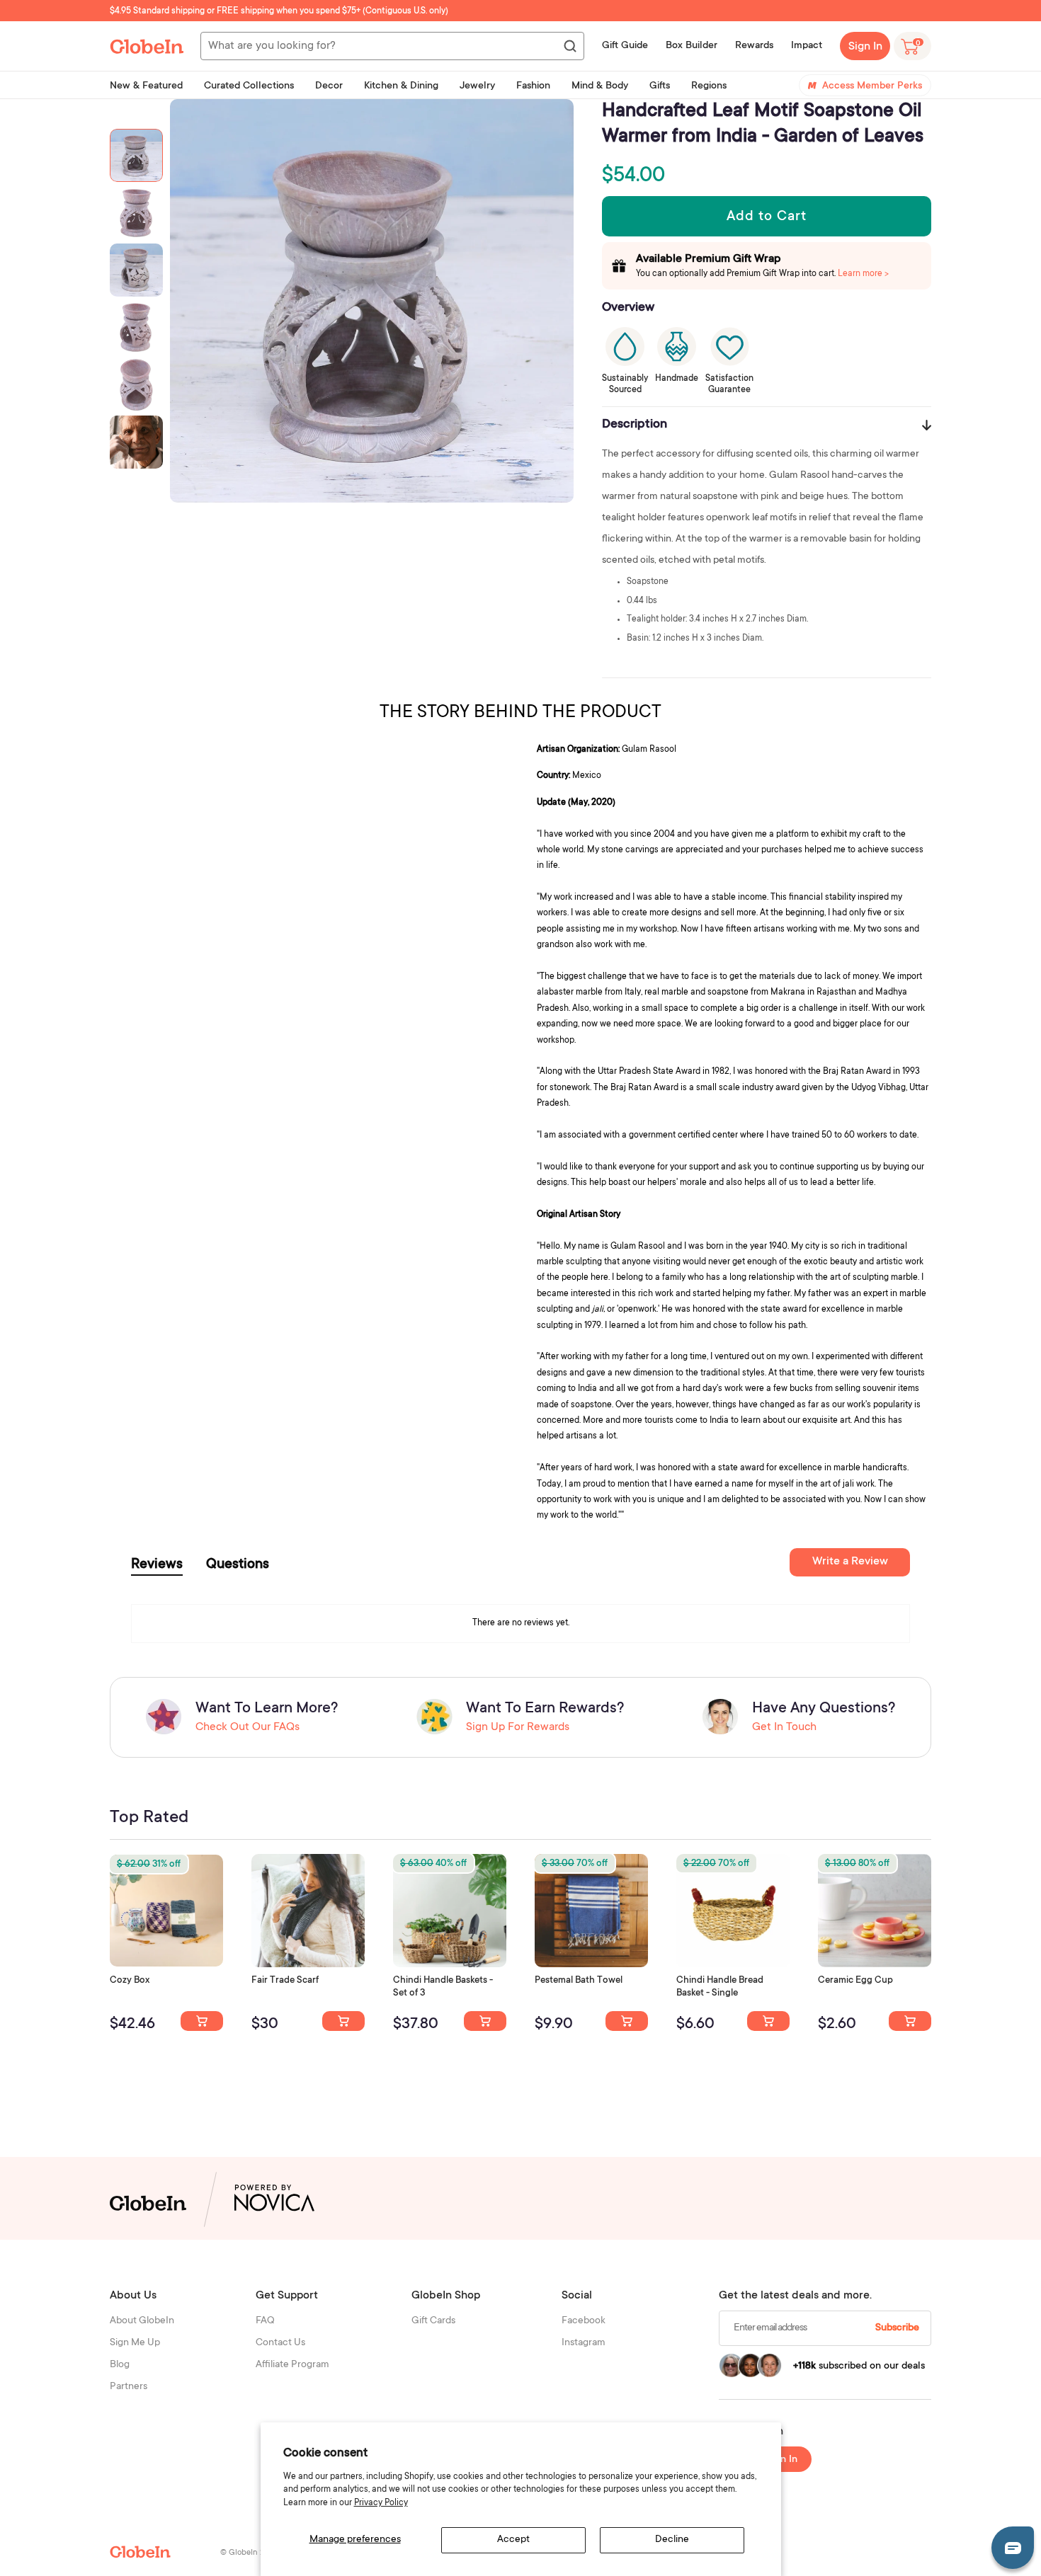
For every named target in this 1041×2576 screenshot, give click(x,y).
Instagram (584, 2343)
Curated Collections (249, 86)
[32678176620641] (343, 2021)
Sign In (865, 47)
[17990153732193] (202, 2021)
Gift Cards (433, 2321)
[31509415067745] (910, 2021)
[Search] (569, 47)
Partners (129, 2387)
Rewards (754, 46)
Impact (807, 46)
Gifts (660, 86)
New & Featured (146, 86)
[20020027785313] (768, 2021)
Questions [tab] (238, 1565)
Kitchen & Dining (401, 86)
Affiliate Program (292, 2365)
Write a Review (850, 1562)
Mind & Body (600, 86)
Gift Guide (625, 46)
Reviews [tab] (157, 1565)
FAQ (265, 2321)
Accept (513, 2540)
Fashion (533, 86)
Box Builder (692, 46)
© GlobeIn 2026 (249, 2553)
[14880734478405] (485, 2021)
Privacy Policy (381, 2503)
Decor (329, 86)
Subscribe (897, 2328)
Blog (120, 2365)
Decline (672, 2540)
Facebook (584, 2321)
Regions (709, 86)
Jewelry (477, 86)
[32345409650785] (627, 2021)
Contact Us (280, 2343)
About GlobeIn (142, 2321)
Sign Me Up (135, 2343)
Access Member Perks (872, 86)
